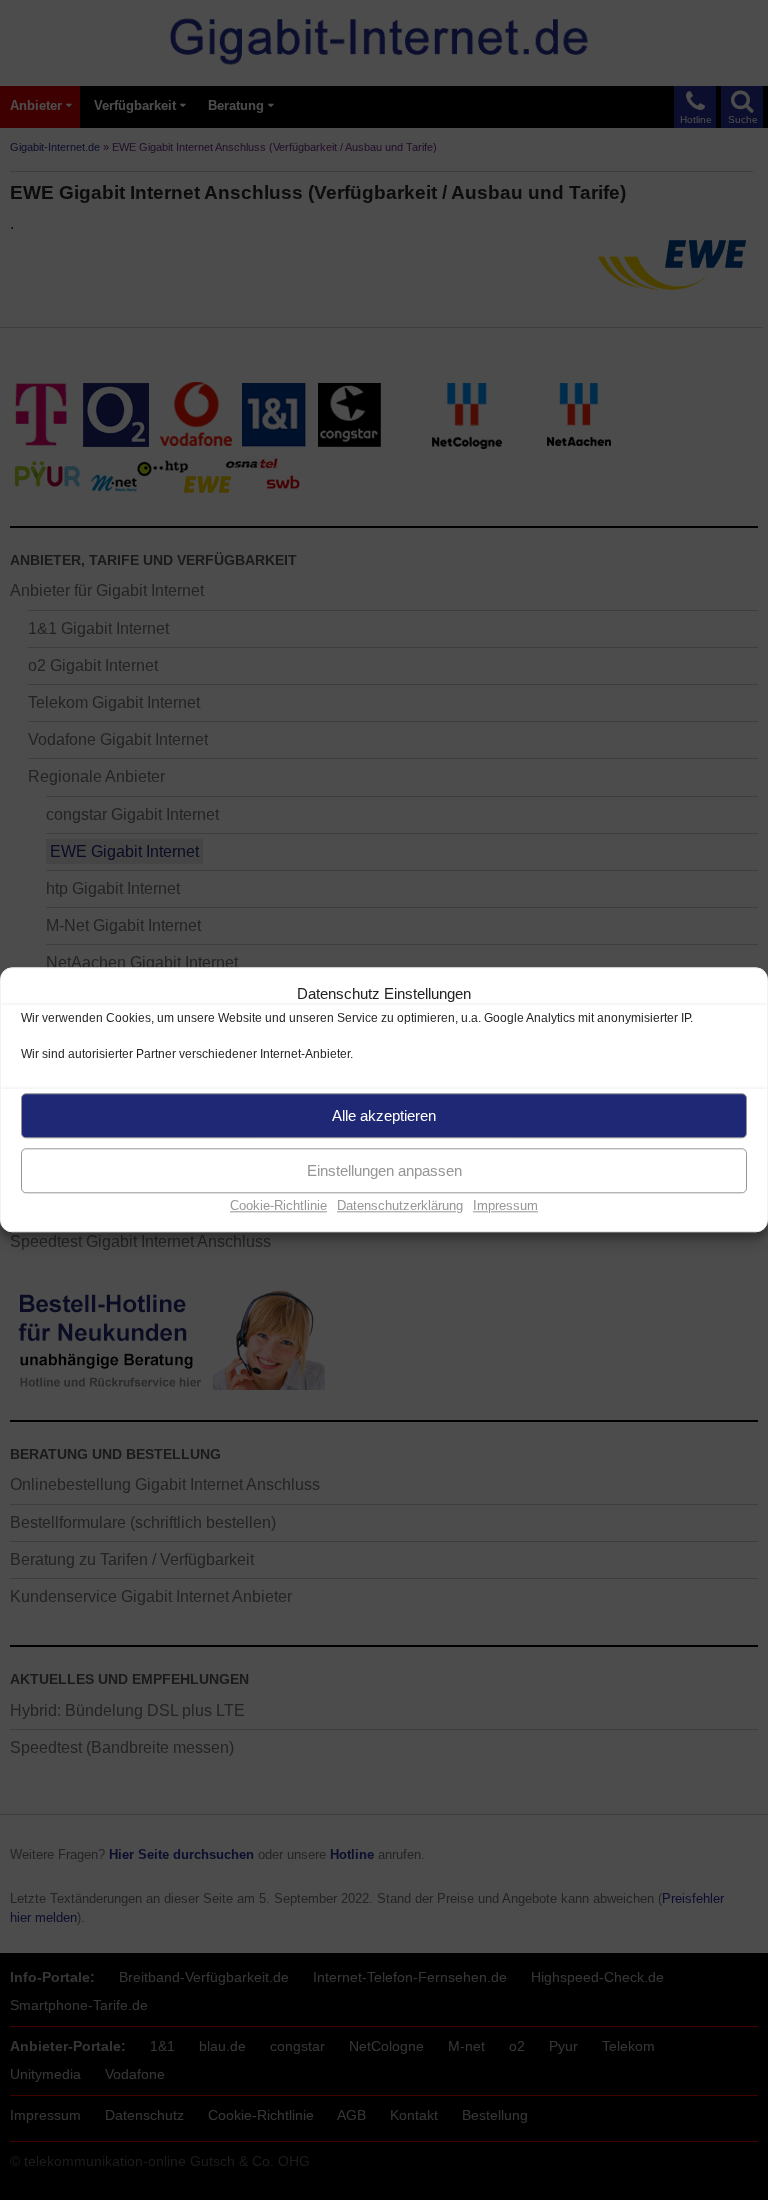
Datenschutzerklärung (400, 1205)
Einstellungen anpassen (384, 1170)
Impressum (505, 1205)
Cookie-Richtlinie (278, 1205)
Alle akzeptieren (384, 1115)
